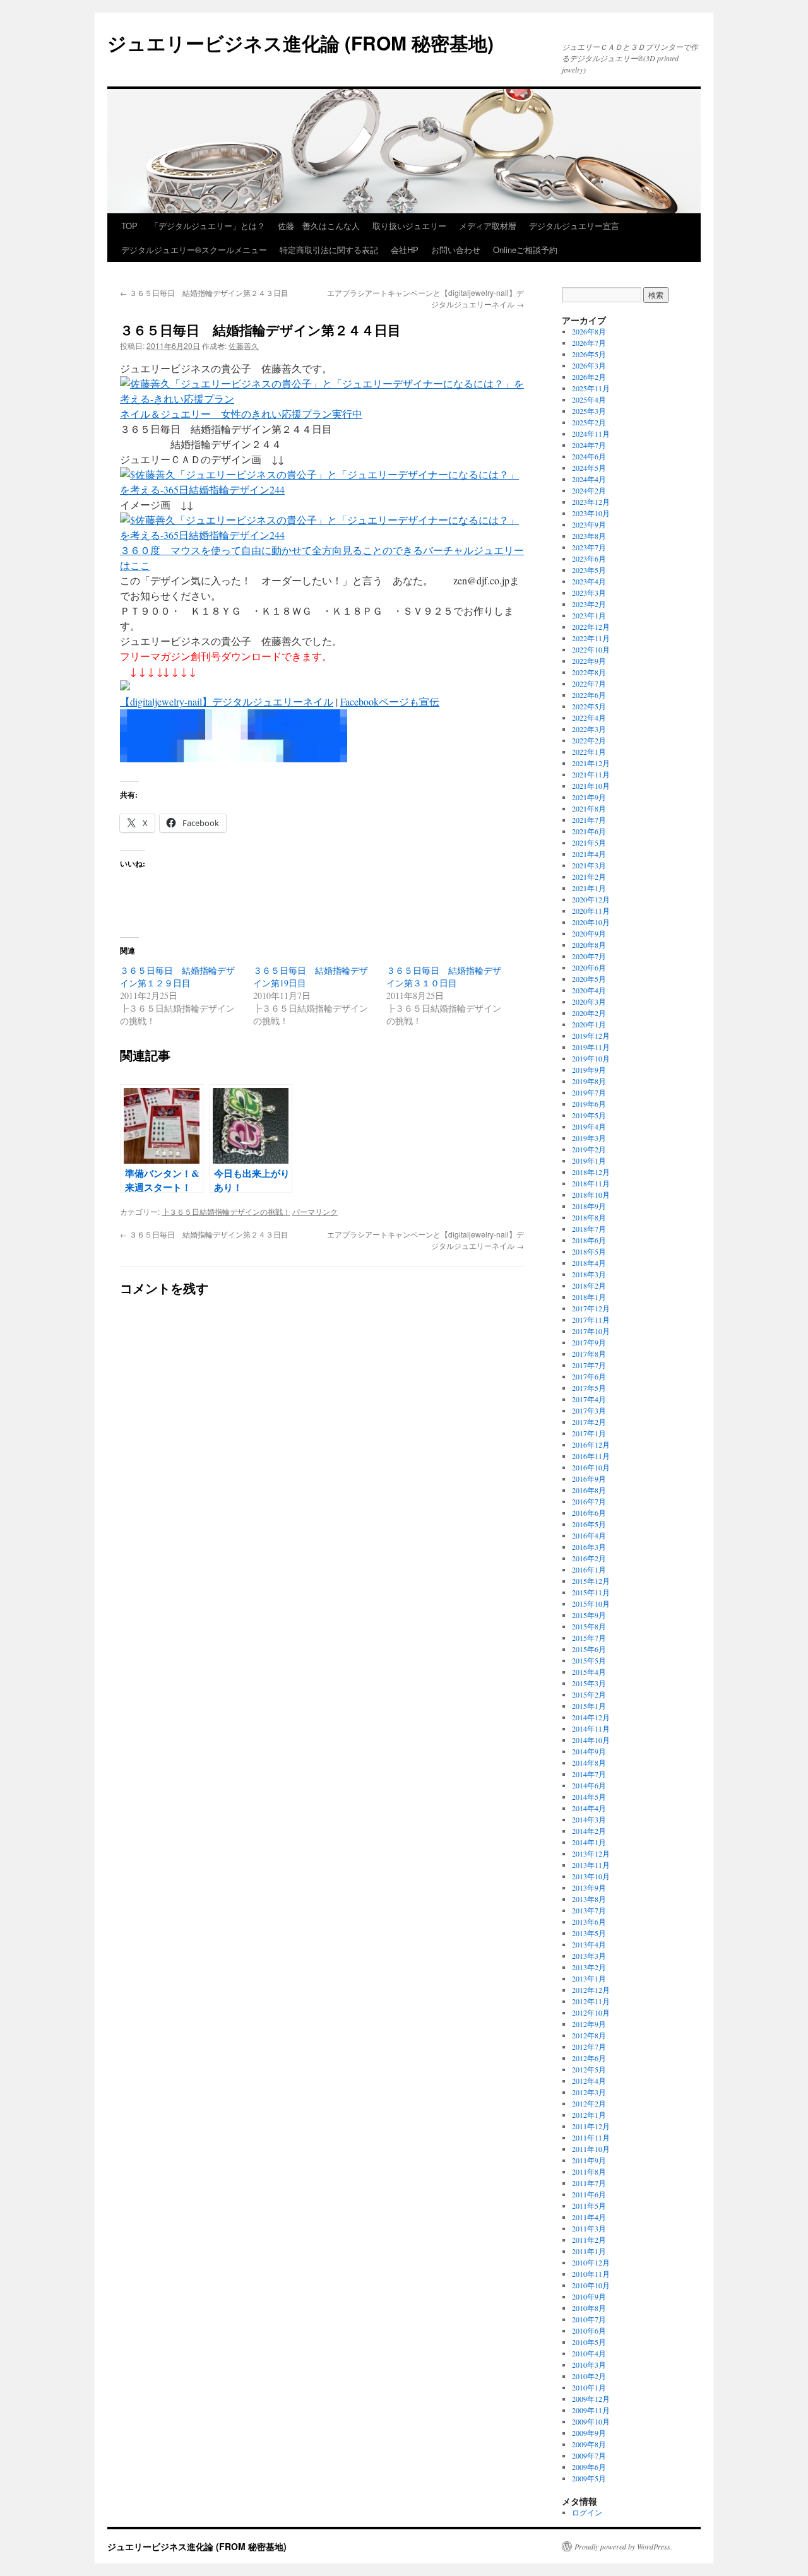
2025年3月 (589, 411)
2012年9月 (589, 2024)
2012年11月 (591, 2001)
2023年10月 (591, 513)
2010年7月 (589, 2319)
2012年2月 (589, 2103)
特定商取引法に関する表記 (329, 250)
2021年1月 (589, 888)
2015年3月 (589, 1683)
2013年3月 (589, 1956)
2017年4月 (589, 1399)
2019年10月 (591, 1058)
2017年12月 (591, 1308)
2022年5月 (589, 706)
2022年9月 (589, 661)
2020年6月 (589, 967)
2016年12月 (591, 1445)
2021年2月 (589, 877)
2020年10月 (591, 922)
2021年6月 (589, 831)
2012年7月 (589, 2047)
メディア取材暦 (488, 226)
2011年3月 (589, 2228)
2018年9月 (589, 1206)
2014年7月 (589, 1774)
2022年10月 (591, 649)
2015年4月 (589, 1672)
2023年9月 (589, 524)
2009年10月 (591, 2421)
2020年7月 (589, 956)
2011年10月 (591, 2149)
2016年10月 (591, 1467)
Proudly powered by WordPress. (623, 2546)
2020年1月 (589, 1024)
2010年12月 (591, 2262)
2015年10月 (591, 1604)
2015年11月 (591, 1592)
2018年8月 (589, 1217)
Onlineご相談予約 (525, 250)
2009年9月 (589, 2433)
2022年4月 (589, 718)
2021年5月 (589, 842)
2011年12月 (591, 2126)
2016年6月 (589, 1513)
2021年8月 (589, 808)
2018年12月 (591, 1172)
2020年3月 (589, 1001)
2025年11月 (591, 388)
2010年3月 (589, 2365)
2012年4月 (589, 2081)
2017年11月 (591, 1320)
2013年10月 (591, 1876)
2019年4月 (589, 1126)
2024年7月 (589, 445)
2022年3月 (589, 729)
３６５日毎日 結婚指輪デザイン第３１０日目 (444, 977)
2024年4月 (589, 479)
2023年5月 (589, 570)
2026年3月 (589, 365)
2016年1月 (589, 1569)
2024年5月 (589, 468)
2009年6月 (589, 2467)
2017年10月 (591, 1331)
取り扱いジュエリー (409, 226)
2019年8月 (589, 1081)
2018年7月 (589, 1229)
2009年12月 (591, 2399)
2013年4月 (589, 1944)
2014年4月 (589, 1808)
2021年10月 (591, 786)
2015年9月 (589, 1615)
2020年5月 (589, 979)
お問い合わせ (456, 250)
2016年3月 (589, 1547)
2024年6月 (589, 456)
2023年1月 (589, 615)
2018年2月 (589, 1285)
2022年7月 (589, 683)
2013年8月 (589, 1899)
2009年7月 (589, 2455)
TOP (129, 226)
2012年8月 (589, 2035)
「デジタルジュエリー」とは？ (208, 226)
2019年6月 (589, 1104)
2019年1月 (589, 1161)
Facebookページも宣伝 (390, 701)
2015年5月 (589, 1660)
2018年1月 (589, 1297)
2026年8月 (589, 331)
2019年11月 (591, 1047)
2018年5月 (589, 1251)
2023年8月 (589, 536)
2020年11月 (591, 911)
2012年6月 (589, 2058)
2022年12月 (591, 627)
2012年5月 (589, 2069)
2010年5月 (589, 2342)
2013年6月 (589, 1922)
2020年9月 (589, 933)
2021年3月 (589, 865)
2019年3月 (589, 1138)
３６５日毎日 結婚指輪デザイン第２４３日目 (208, 292)
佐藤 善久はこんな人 (319, 226)
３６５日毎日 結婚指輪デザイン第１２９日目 (177, 977)
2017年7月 (589, 1365)
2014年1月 (589, 1842)
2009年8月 (589, 2444)
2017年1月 (589, 1433)
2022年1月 (589, 752)
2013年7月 (589, 1910)
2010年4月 (589, 2353)
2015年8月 (589, 1626)
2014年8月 (589, 1763)
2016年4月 (589, 1535)
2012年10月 (591, 2012)
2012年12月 (591, 1990)
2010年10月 (591, 2285)
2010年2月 (589, 2376)
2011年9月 (589, 2160)
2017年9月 (589, 1342)
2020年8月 (589, 945)
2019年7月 (589, 1092)
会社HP (405, 250)
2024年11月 (591, 434)
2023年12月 (591, 502)
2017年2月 (589, 1422)
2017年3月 (589, 1410)
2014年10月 (591, 1740)
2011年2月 (589, 2240)
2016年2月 (589, 1558)
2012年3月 (589, 2092)
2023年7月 (589, 547)
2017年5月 (589, 1388)
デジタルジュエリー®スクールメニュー (194, 250)
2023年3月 (589, 593)
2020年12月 (591, 899)
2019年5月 (589, 1115)
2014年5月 (589, 1797)
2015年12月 (591, 1581)
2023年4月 (589, 581)
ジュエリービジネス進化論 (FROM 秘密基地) (300, 43)
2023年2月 (589, 604)
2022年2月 (589, 740)
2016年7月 (589, 1501)
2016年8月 (589, 1490)
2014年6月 (589, 1785)
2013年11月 (591, 1865)
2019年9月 (589, 1070)
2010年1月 (589, 2387)
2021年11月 (591, 774)
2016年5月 (589, 1524)
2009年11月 (591, 2410)
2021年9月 (589, 797)
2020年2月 (589, 1013)
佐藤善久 (244, 346)
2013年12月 (591, 1853)
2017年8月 (589, 1354)
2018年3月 (589, 1274)
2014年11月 (591, 1728)
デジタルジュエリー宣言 (574, 226)
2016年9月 (589, 1479)
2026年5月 (589, 354)
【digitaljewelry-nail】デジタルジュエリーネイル (227, 701)
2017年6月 (589, 1376)
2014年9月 (589, 1751)
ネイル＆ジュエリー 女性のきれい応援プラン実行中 (241, 414)
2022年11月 (591, 638)
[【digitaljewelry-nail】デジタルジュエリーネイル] (234, 758)
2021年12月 (591, 763)
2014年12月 (591, 1717)
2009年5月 (589, 2478)
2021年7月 (589, 820)
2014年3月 (589, 1819)
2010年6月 (589, 2331)
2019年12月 (591, 1036)
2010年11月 (591, 2274)
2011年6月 (589, 2194)
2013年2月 (589, 1967)
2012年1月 (589, 2115)
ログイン (587, 2512)
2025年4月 (589, 399)
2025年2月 (589, 422)
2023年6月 (589, 558)
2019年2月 (589, 1149)
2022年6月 (589, 695)
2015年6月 (589, 1649)
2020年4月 (589, 990)
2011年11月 (591, 2137)
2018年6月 (589, 1240)
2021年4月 (589, 854)
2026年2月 (589, 377)
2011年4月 (589, 2217)
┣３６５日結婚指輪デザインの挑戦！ (226, 1211)
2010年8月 (589, 2308)
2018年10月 (591, 1195)
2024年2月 (589, 490)
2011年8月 (589, 2171)
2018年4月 (589, 1263)
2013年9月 (589, 1888)
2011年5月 (589, 2206)
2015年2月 (589, 1694)
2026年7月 (589, 343)
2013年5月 (589, 1933)
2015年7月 (589, 1638)
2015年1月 (589, 1706)
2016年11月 (591, 1456)
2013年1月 (589, 1978)
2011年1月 (589, 2251)
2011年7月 (589, 2183)
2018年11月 (591, 1183)
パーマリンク (315, 1211)
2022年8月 (589, 672)
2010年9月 (589, 2296)
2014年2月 (589, 1831)
